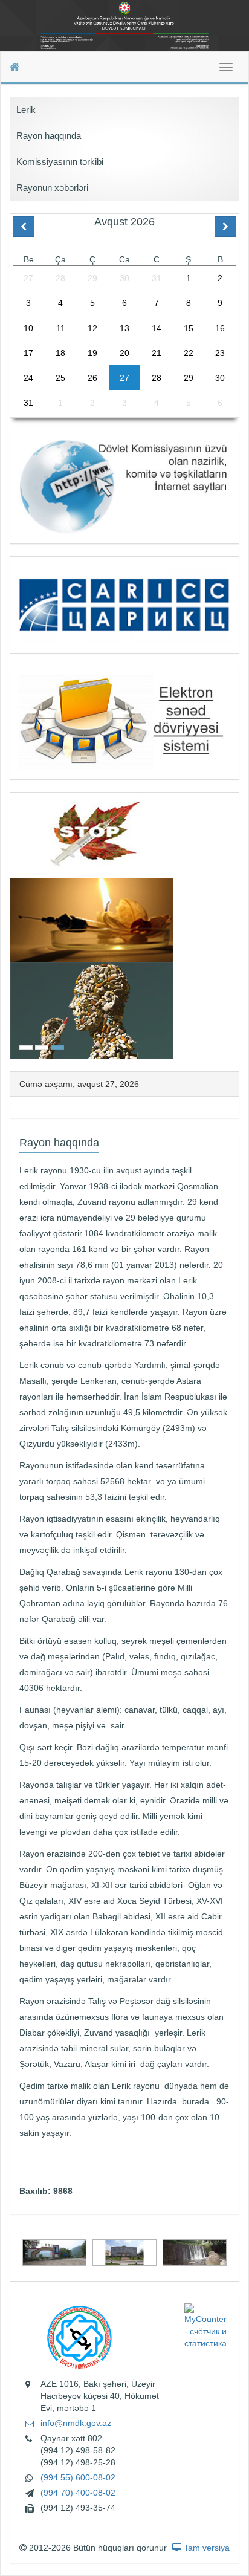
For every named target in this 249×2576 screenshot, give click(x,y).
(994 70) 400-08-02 (78, 2493)
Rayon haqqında (49, 136)
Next (235, 924)
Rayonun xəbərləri (52, 188)
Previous (14, 924)
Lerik (26, 110)
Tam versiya (205, 2548)
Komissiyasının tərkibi (60, 162)
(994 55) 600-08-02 (78, 2477)
